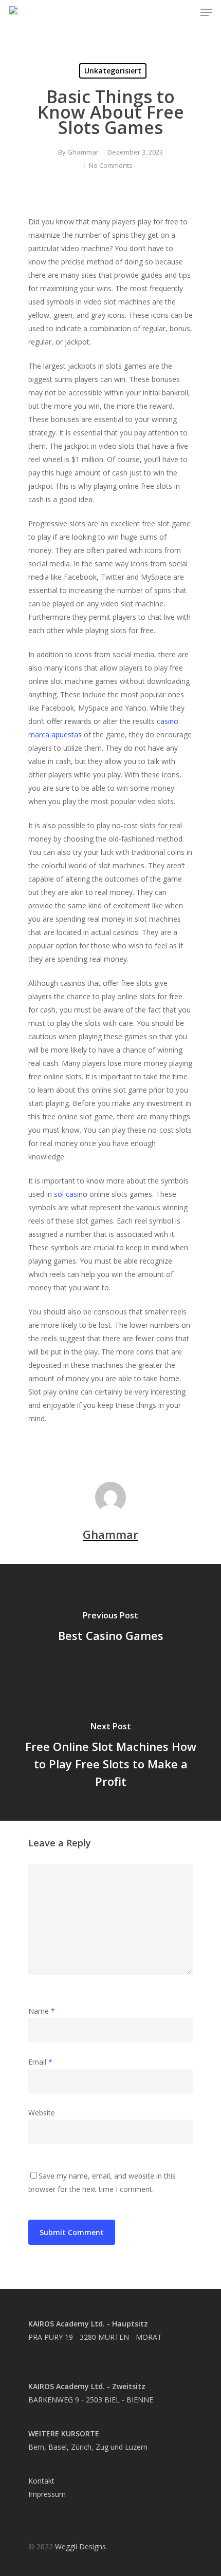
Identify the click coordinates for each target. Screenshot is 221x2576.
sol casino (71, 1194)
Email (40, 2062)
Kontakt (41, 2481)
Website (42, 2113)
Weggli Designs (80, 2546)
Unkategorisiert (113, 71)
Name (42, 2011)
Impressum (47, 2494)
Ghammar (83, 152)
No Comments (111, 165)
